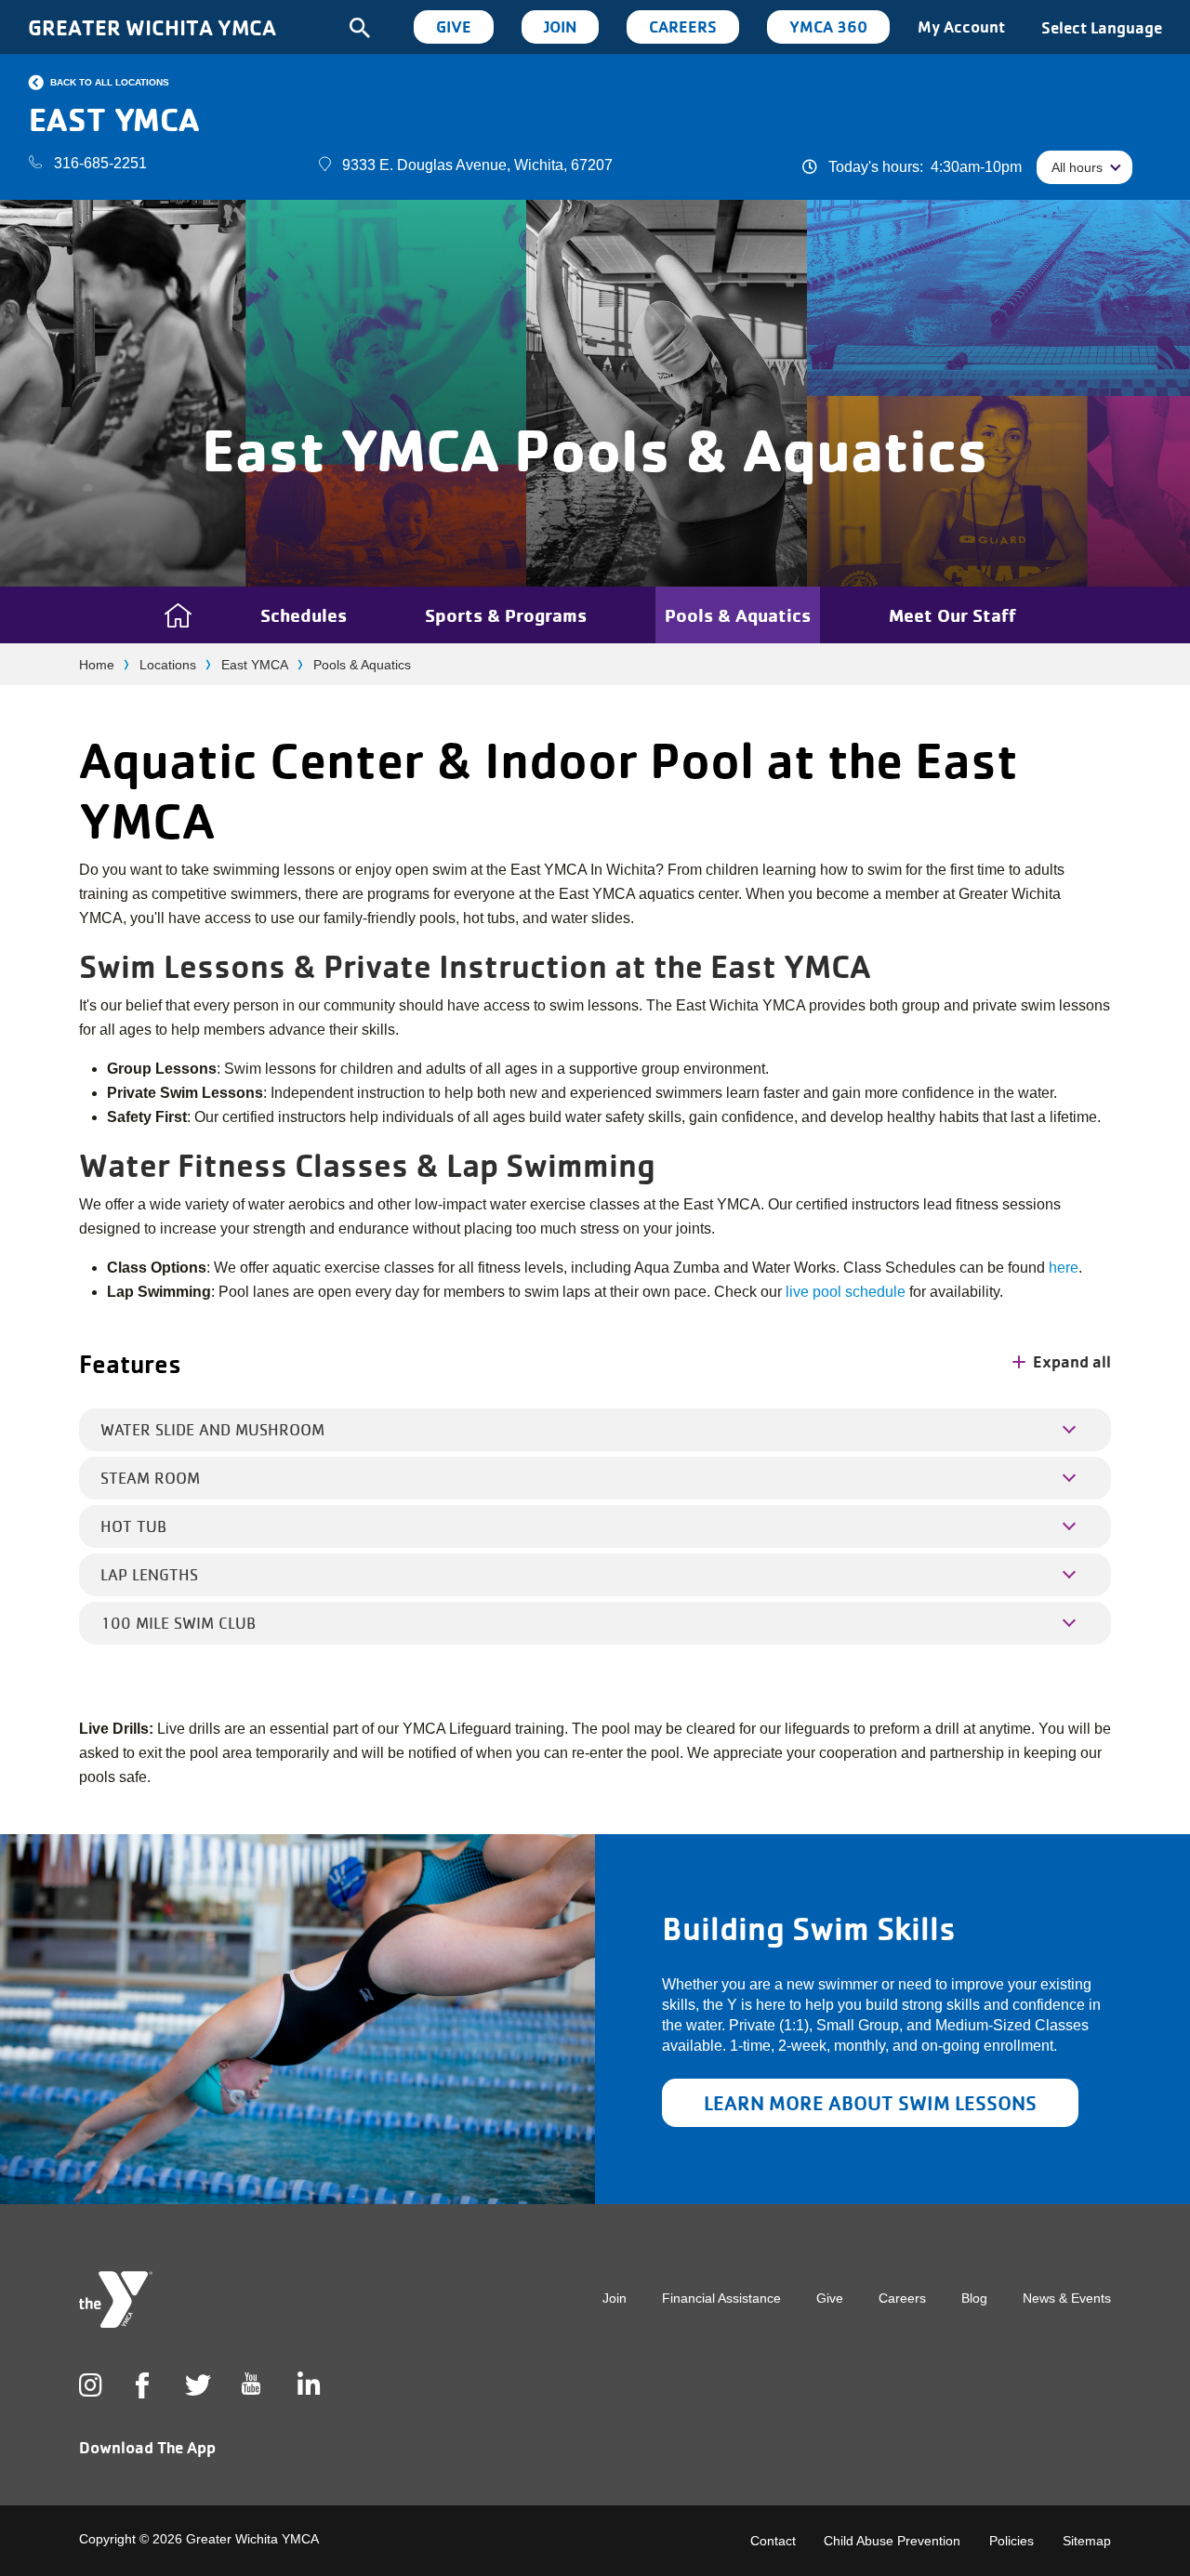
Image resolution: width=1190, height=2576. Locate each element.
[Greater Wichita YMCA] (116, 2299)
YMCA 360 (828, 26)
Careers (683, 26)
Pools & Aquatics (738, 615)
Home (97, 665)
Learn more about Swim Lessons (870, 2103)
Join (560, 26)
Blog (974, 2298)
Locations (168, 665)
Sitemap (1087, 2541)
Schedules (304, 615)
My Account (961, 26)
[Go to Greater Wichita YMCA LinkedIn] (307, 2385)
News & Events (1067, 2298)
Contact (773, 2541)
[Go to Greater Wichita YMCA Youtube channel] (251, 2398)
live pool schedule (846, 1292)
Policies (1011, 2541)
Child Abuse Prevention (892, 2541)
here (1064, 1268)
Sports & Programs (506, 615)
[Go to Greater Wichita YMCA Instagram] (88, 2385)
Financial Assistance (721, 2298)
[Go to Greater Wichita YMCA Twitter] (194, 2385)
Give (454, 26)
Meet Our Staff (952, 615)
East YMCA (255, 665)
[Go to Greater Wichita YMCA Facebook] (142, 2400)
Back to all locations (110, 82)
